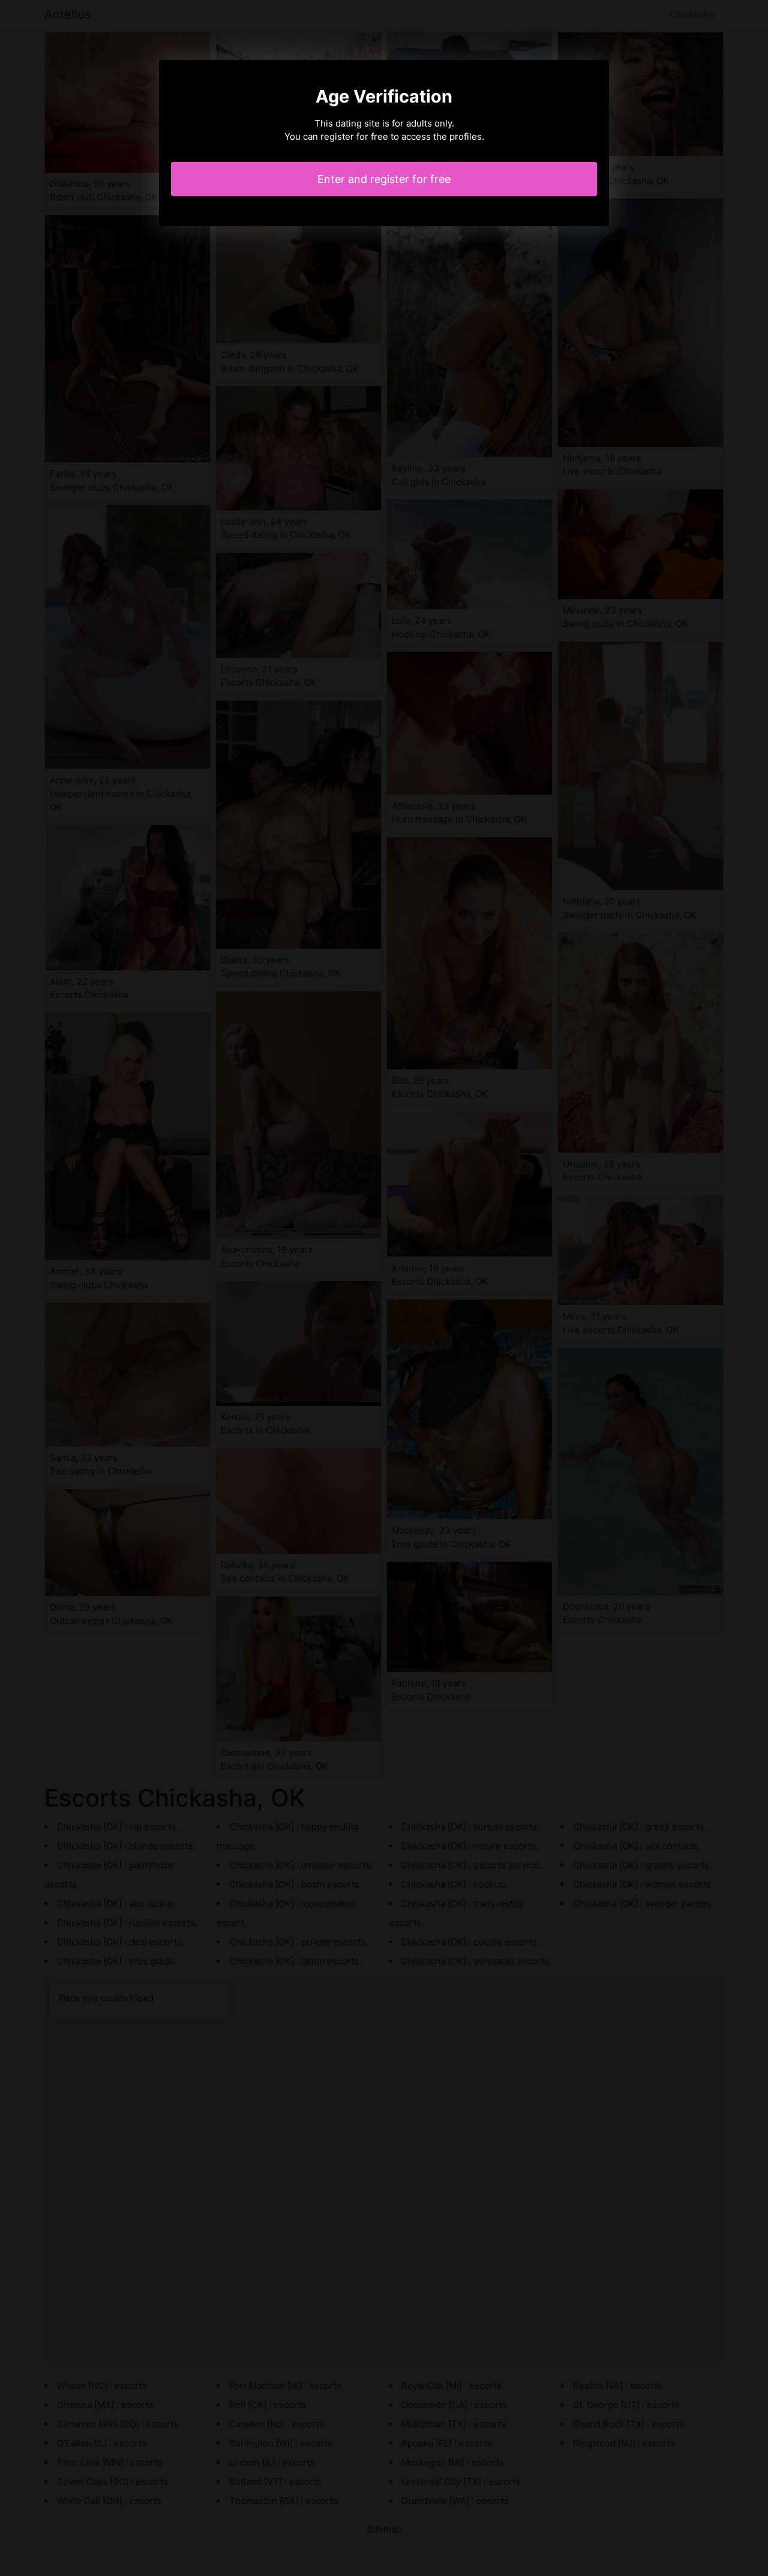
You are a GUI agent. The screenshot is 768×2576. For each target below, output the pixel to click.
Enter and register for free (384, 179)
